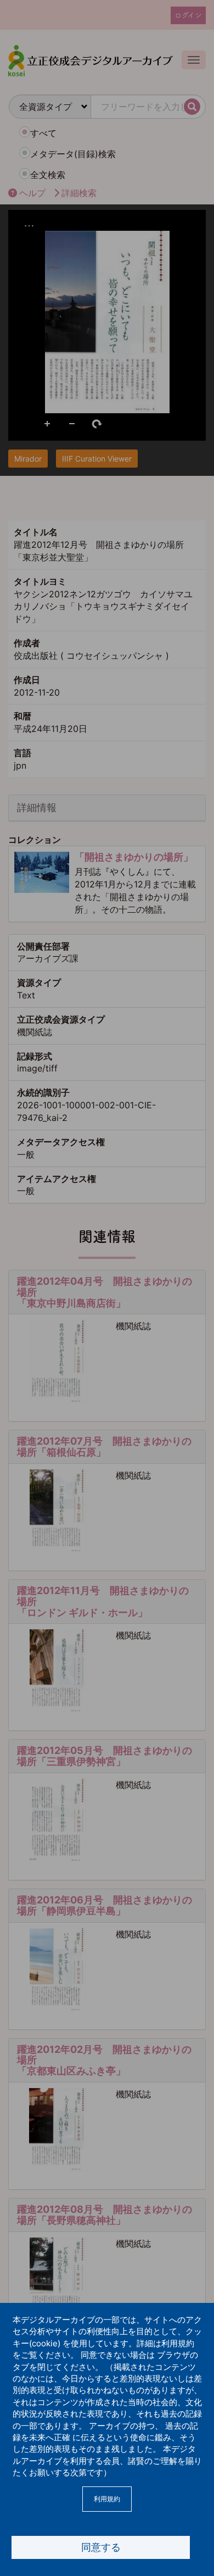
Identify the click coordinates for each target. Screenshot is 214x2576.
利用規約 (107, 2499)
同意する (101, 2547)
